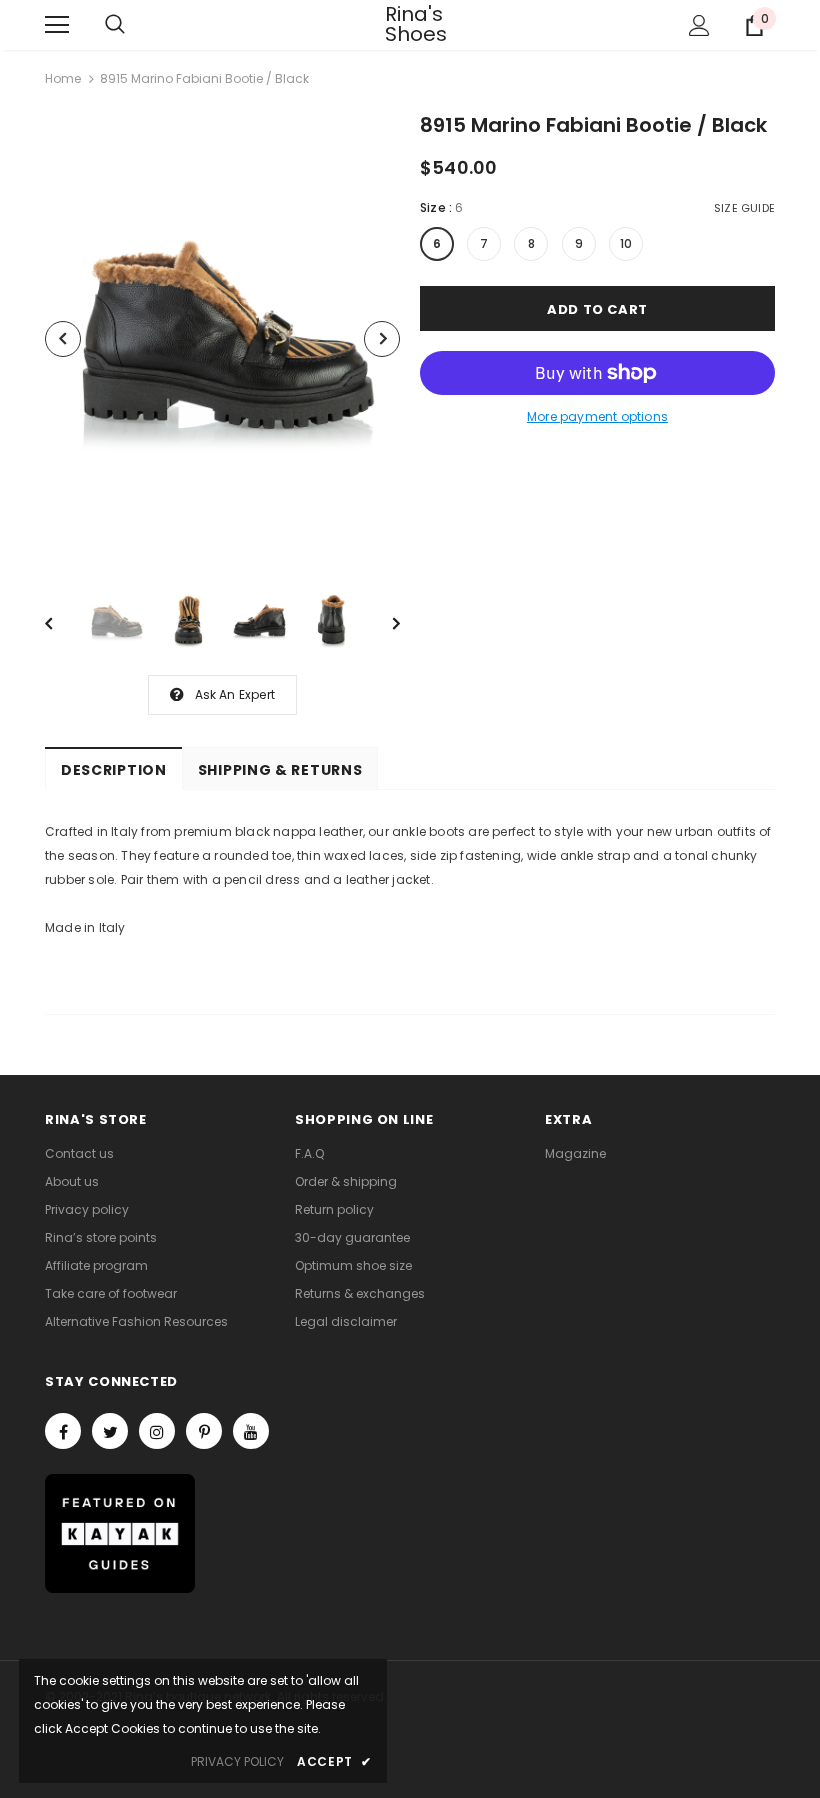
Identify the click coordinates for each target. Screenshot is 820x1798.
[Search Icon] (115, 25)
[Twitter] (110, 1431)
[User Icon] (699, 25)
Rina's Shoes (410, 24)
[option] (222, 339)
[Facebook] (63, 1431)
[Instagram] (157, 1431)
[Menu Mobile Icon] (57, 25)
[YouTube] (251, 1431)
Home (63, 78)
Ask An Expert (235, 694)
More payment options (597, 416)
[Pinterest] (204, 1431)
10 (626, 243)
